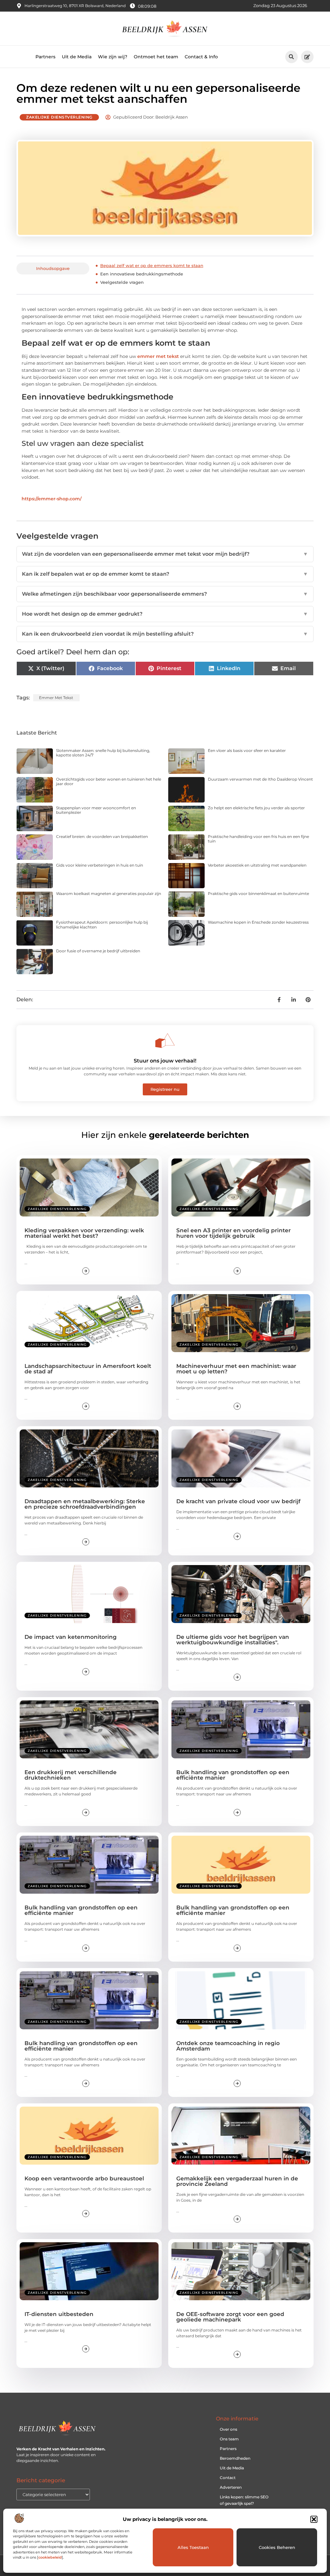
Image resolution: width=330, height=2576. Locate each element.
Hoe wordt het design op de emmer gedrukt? (165, 614)
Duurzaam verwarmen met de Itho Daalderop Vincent (260, 779)
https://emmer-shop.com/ (52, 499)
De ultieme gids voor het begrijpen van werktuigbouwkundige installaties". (233, 1640)
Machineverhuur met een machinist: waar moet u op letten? (236, 1369)
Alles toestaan (193, 2547)
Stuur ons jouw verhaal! (165, 1061)
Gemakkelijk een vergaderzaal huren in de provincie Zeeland (237, 2181)
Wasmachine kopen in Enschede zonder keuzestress (258, 922)
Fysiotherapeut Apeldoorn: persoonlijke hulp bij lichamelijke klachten (102, 924)
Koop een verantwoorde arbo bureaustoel (84, 2178)
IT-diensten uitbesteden (59, 2314)
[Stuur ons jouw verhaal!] (165, 1041)
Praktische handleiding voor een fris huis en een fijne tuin (258, 839)
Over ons (228, 2429)
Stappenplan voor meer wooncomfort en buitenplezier (96, 810)
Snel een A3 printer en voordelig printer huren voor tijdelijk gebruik (233, 1233)
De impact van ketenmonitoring (71, 1637)
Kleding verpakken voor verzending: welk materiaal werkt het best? (84, 1233)
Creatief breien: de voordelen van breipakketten (102, 836)
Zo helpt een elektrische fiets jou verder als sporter (256, 808)
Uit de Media (77, 57)
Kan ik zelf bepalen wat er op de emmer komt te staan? (165, 574)
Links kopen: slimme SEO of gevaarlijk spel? (244, 2500)
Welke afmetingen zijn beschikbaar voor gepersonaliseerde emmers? (165, 594)
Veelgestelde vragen (122, 282)
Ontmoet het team (156, 57)
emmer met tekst (158, 356)
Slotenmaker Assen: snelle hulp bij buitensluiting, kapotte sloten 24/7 (103, 753)
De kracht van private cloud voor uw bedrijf (238, 1501)
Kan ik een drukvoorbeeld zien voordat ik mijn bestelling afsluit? (165, 634)
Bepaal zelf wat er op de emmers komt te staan (152, 265)
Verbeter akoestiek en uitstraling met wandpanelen (257, 865)
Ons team (229, 2439)
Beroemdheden (235, 2458)
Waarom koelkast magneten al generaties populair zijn (109, 894)
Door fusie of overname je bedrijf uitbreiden (98, 951)
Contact (228, 2478)
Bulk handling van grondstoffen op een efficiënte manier (233, 1775)
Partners (45, 57)
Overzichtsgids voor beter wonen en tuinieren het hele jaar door (109, 781)
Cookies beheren (277, 2547)
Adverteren (231, 2487)
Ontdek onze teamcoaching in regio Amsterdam (228, 2046)
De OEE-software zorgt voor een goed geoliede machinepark (230, 2317)
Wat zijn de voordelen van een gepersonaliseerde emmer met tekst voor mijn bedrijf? (165, 554)
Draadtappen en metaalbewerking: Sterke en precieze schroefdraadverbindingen (85, 1504)
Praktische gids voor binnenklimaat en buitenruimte (258, 894)
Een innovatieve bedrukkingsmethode (142, 274)
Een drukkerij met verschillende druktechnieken (71, 1775)
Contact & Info (201, 57)
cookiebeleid (50, 2557)
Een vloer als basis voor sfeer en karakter (247, 750)
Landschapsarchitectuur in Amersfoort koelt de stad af (88, 1369)
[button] (314, 2519)
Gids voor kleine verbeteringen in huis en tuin (100, 865)
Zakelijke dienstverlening (59, 117)
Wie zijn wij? (113, 57)
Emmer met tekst (56, 698)
